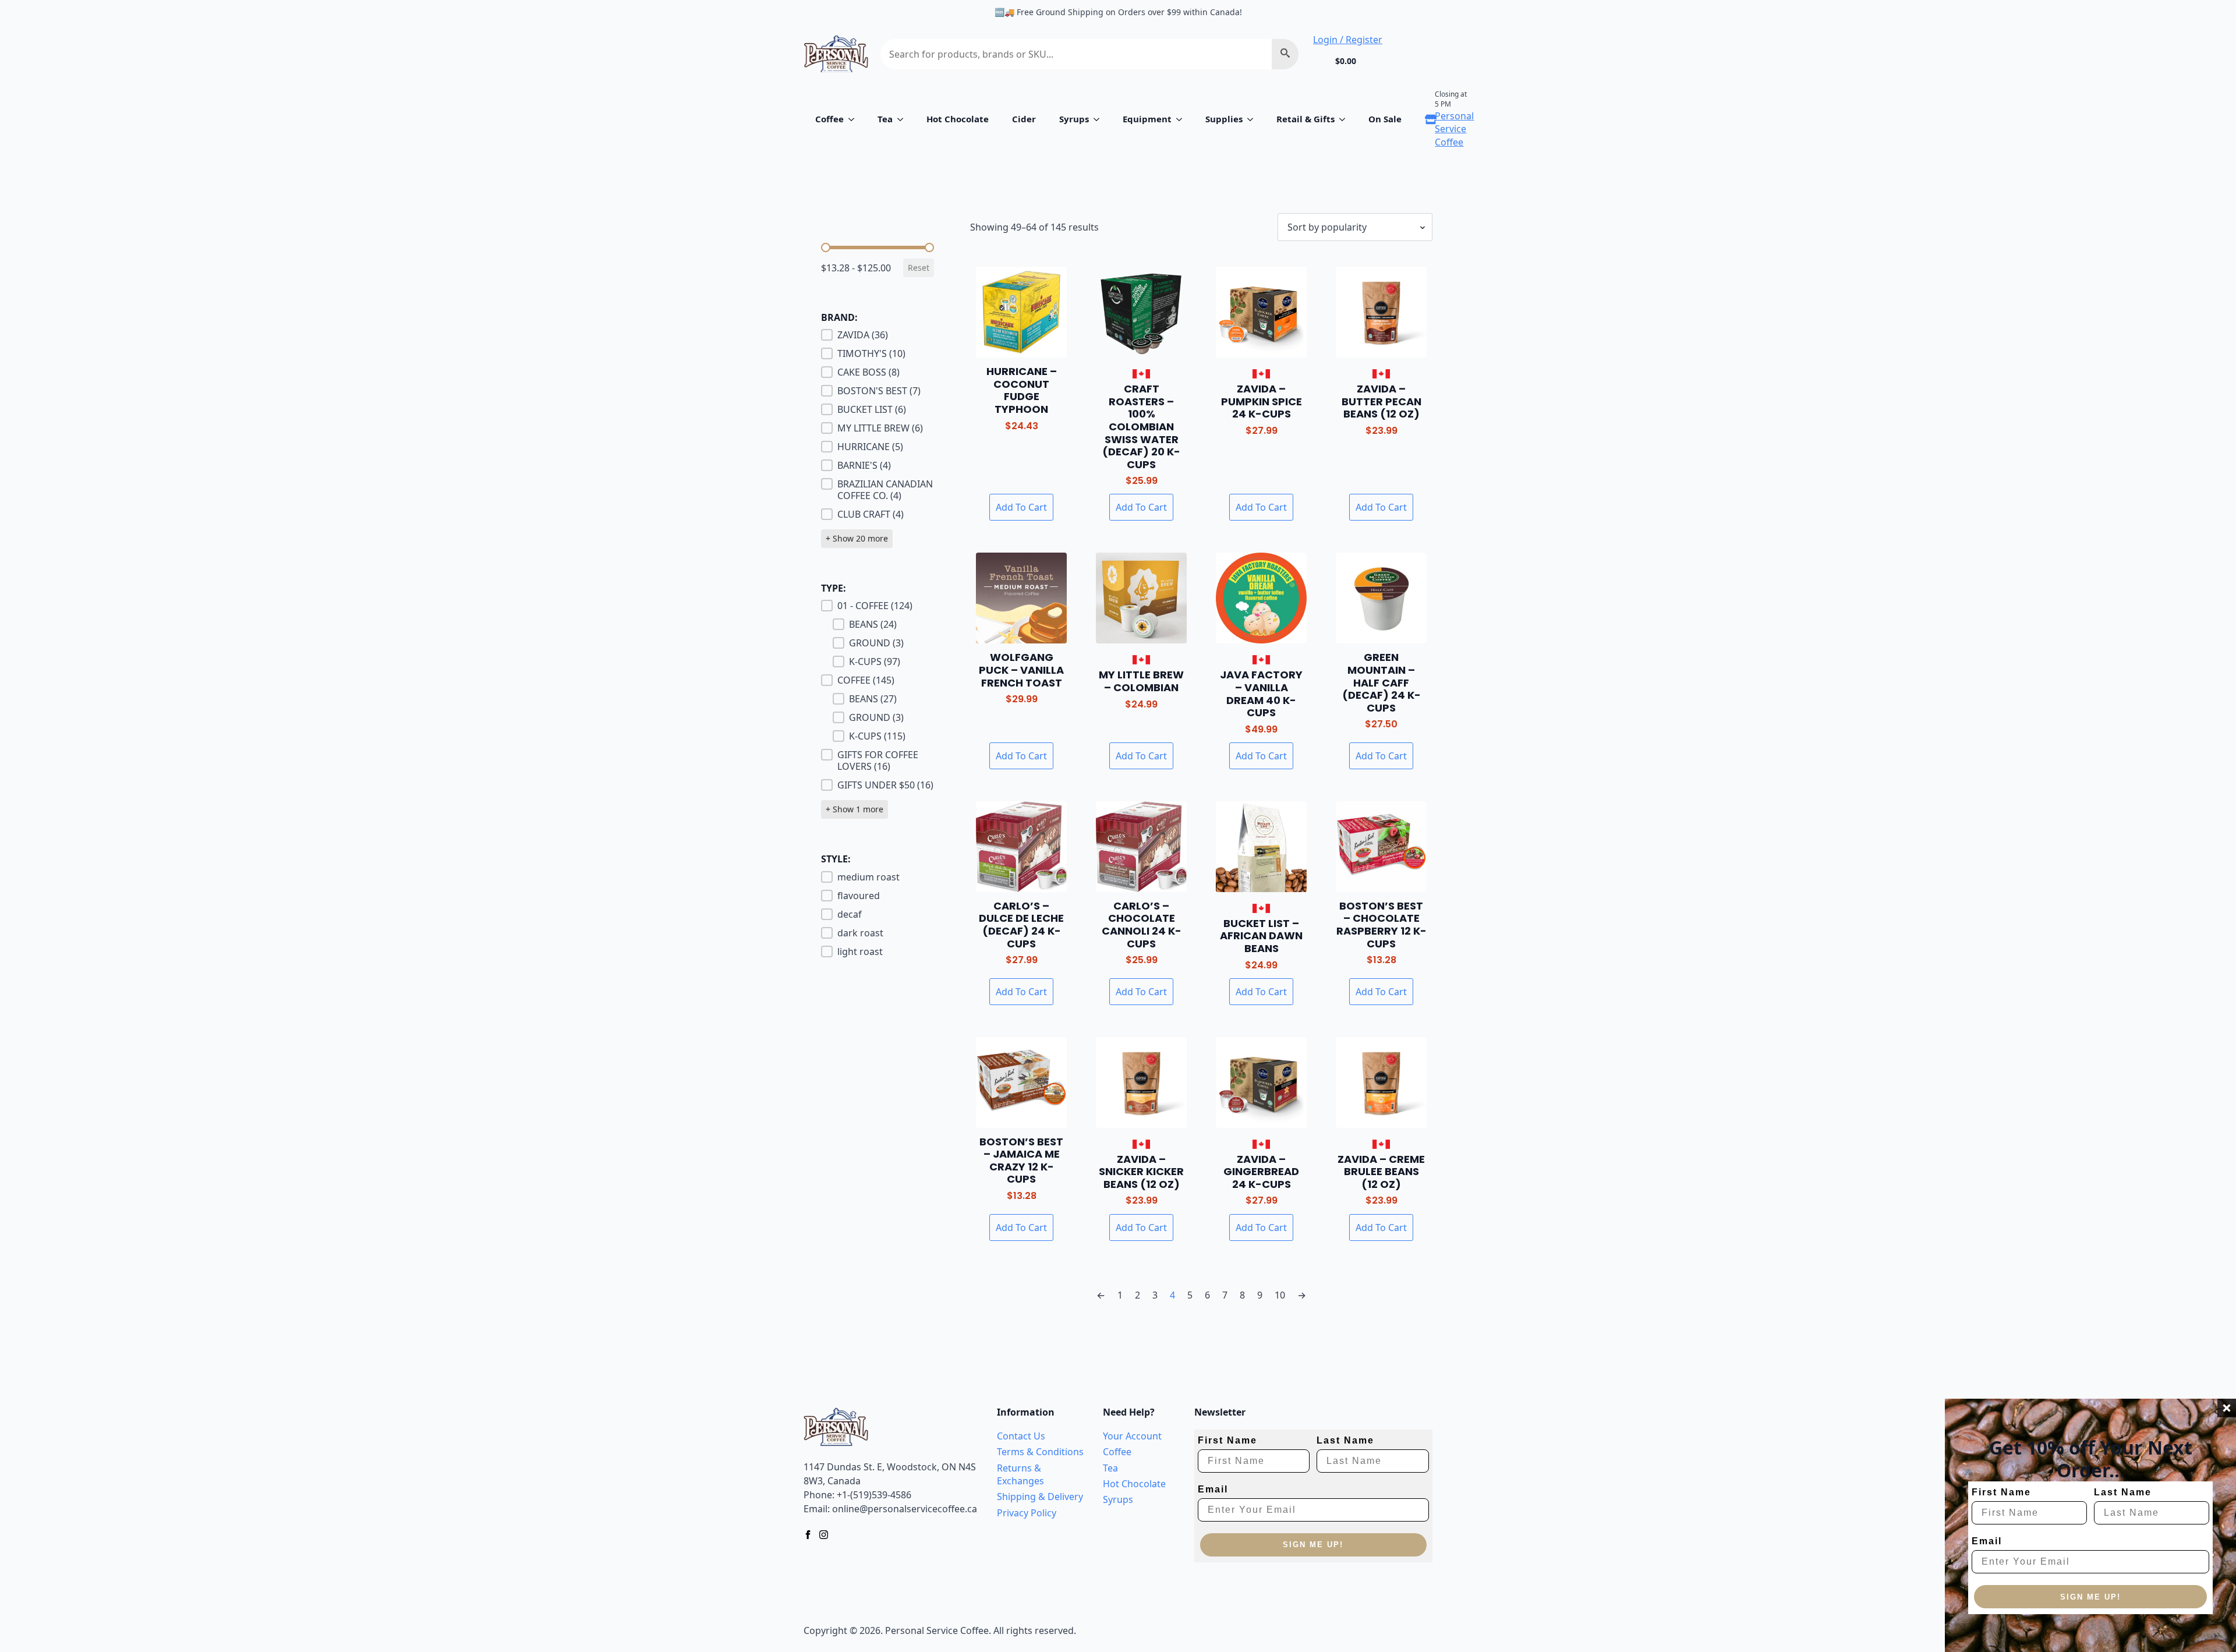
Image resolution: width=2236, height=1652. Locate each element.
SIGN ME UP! (2090, 1597)
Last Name (2123, 1492)
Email (1987, 1541)
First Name (2001, 1492)
